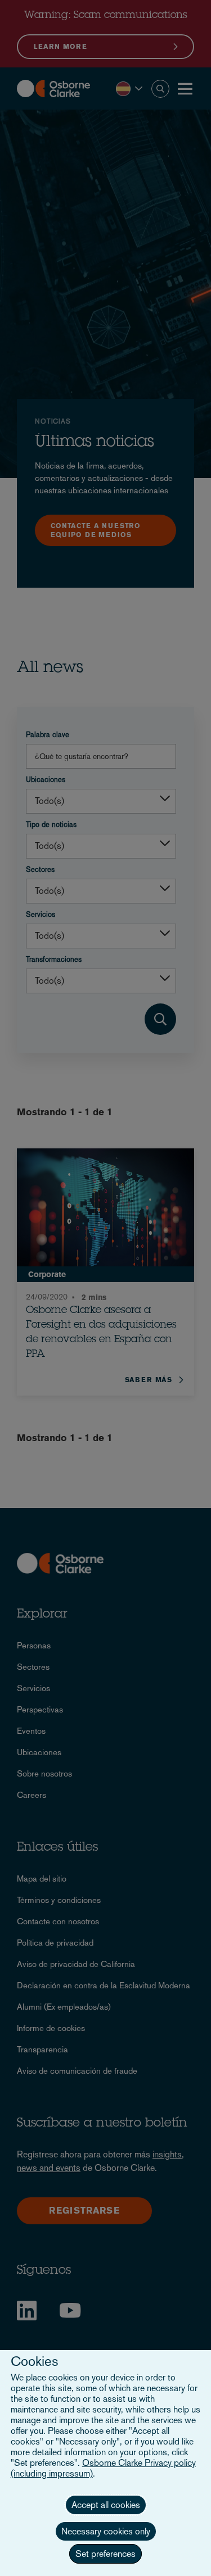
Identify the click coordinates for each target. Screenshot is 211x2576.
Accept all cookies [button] (106, 2505)
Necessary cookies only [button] (106, 2531)
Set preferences (105, 2554)
